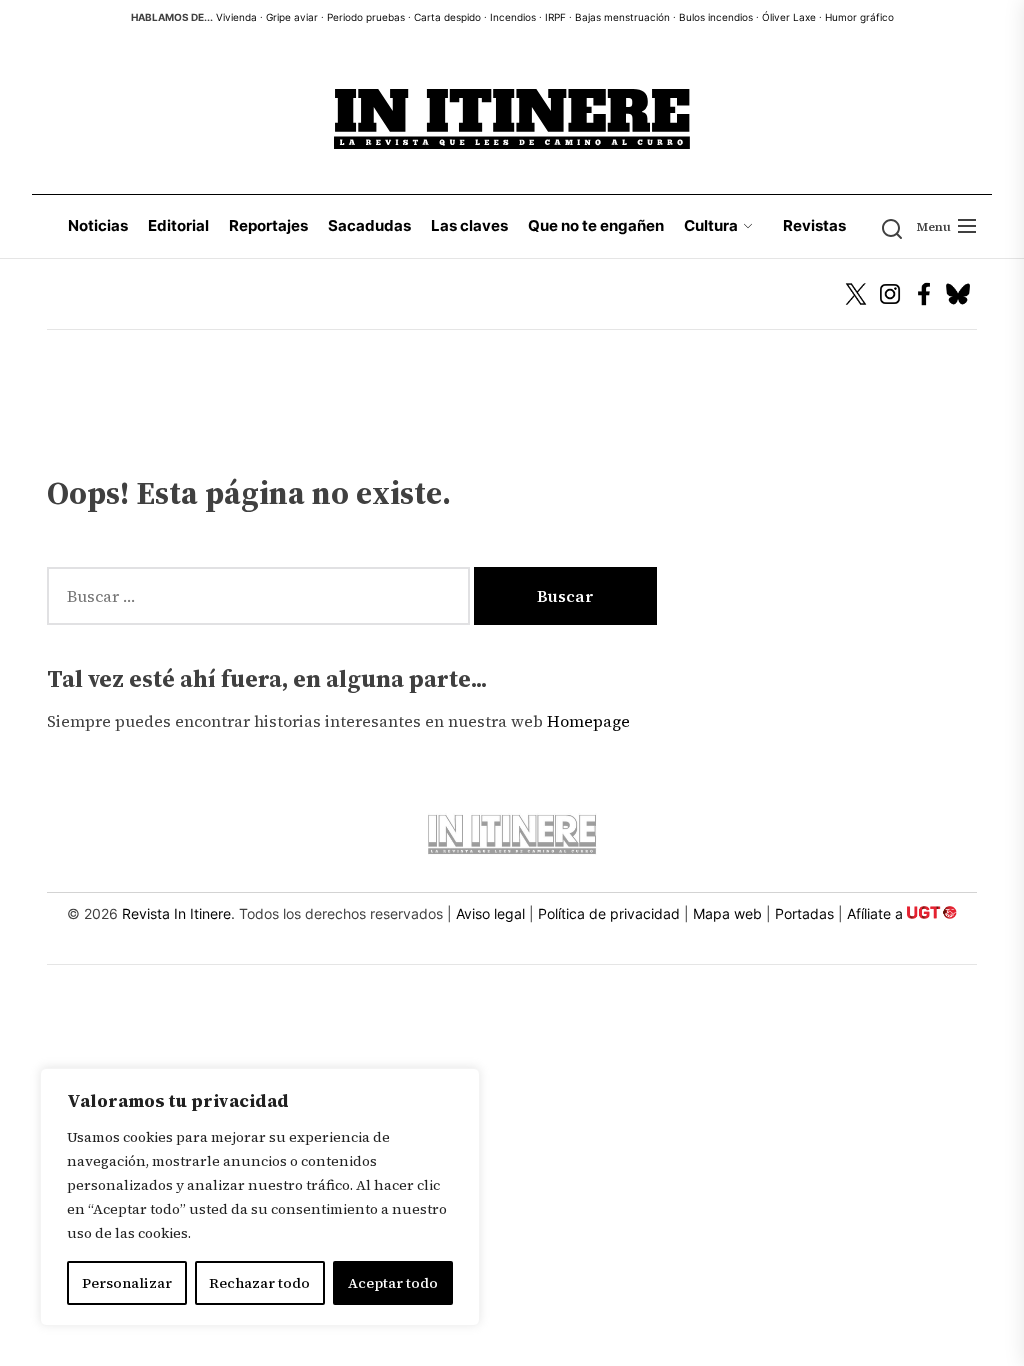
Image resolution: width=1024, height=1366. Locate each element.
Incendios (513, 17)
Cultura (711, 225)
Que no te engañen (596, 225)
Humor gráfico (859, 17)
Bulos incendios (716, 17)
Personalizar (127, 1283)
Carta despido (447, 17)
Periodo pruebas (366, 17)
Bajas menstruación (622, 17)
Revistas (814, 225)
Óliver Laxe (789, 17)
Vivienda (236, 17)
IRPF (555, 17)
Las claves (469, 225)
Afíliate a (877, 913)
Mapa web (727, 913)
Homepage (588, 721)
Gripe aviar (292, 17)
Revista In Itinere (176, 913)
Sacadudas (369, 225)
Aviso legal (490, 913)
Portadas (804, 913)
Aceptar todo (393, 1283)
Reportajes (268, 225)
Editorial (178, 225)
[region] (260, 1197)
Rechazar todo (259, 1283)
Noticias (98, 225)
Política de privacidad (609, 913)
